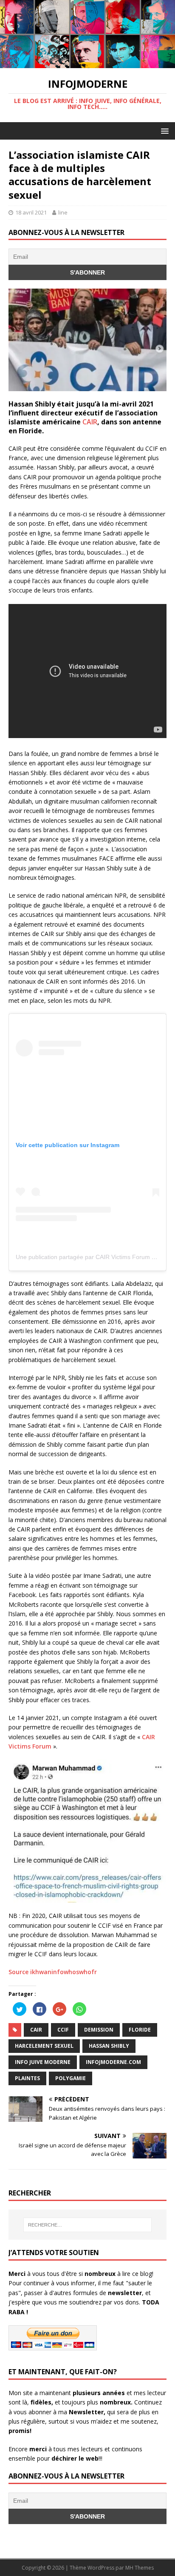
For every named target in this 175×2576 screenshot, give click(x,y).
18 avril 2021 (31, 212)
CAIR (90, 422)
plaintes (27, 2078)
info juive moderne (43, 2062)
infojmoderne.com (113, 2062)
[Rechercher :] (88, 2225)
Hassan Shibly (109, 2046)
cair (36, 2030)
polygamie (71, 2078)
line (63, 212)
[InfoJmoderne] (87, 63)
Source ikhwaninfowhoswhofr (53, 1972)
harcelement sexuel (44, 2046)
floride (140, 2030)
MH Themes (140, 2568)
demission (99, 2030)
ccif (63, 2030)
